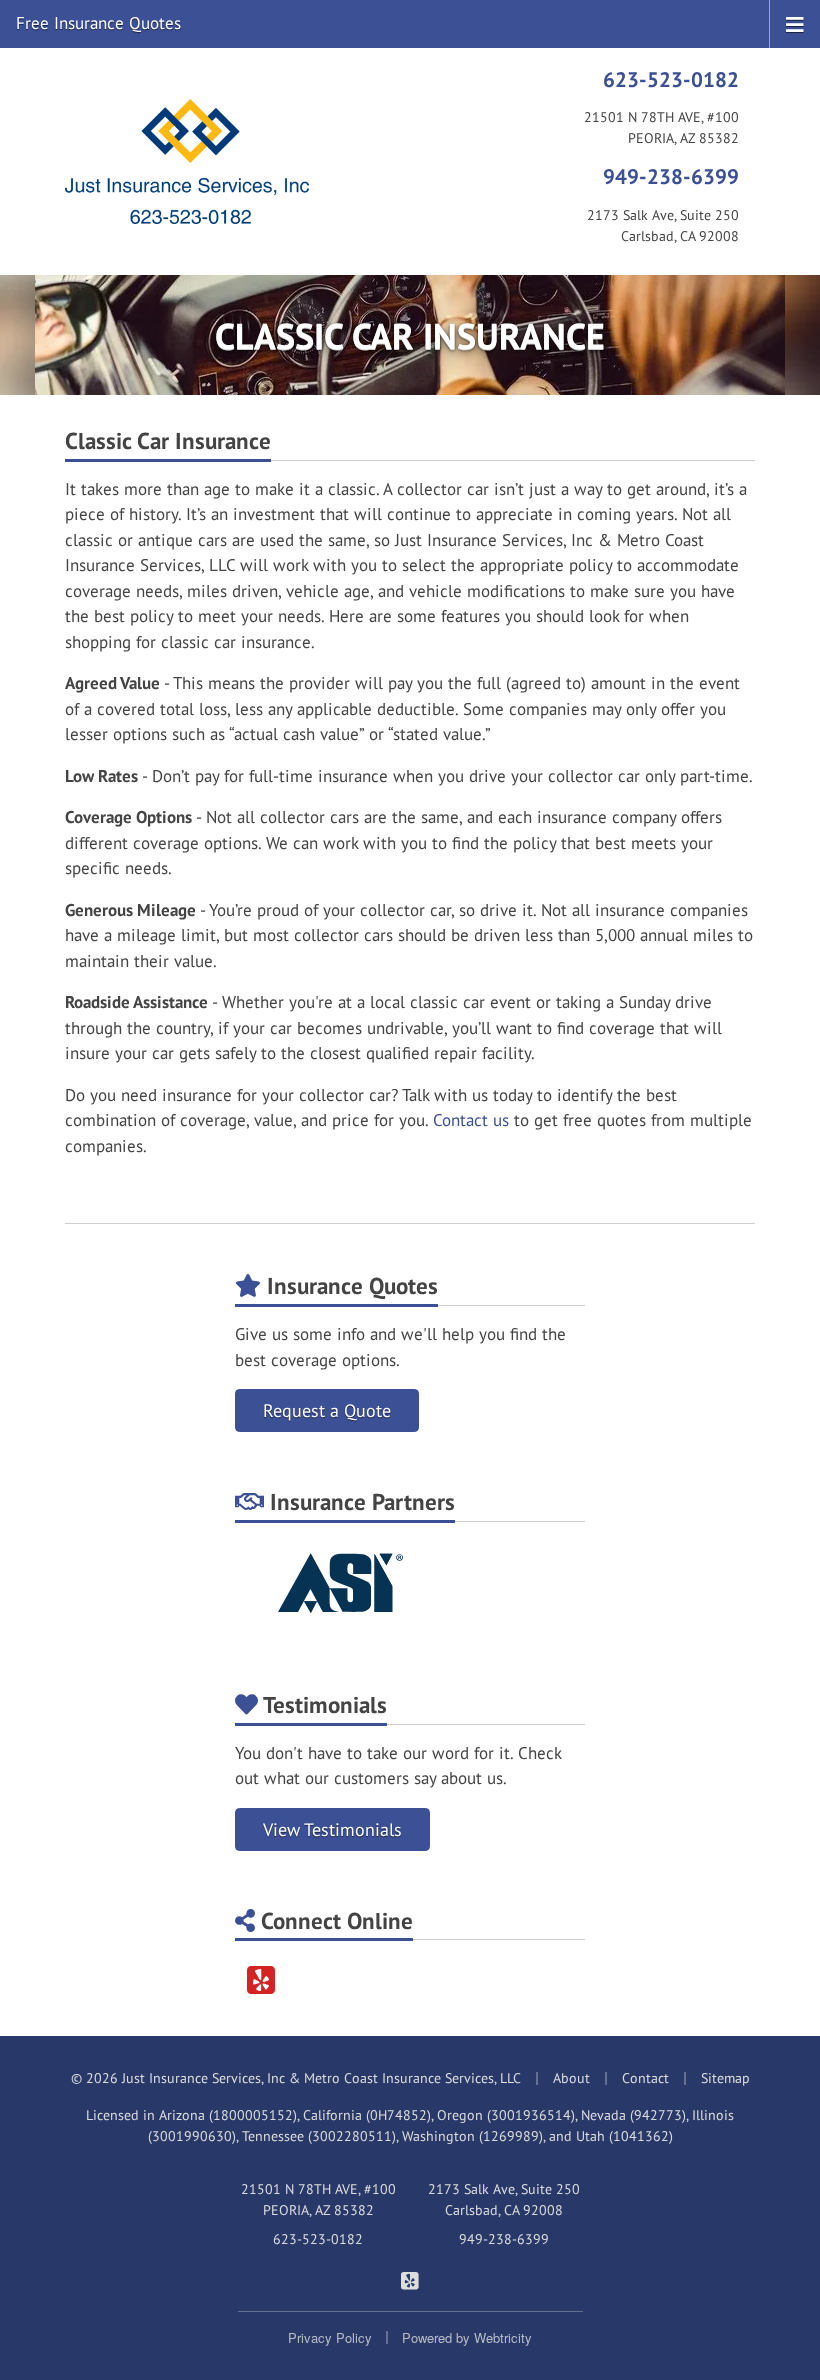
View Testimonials (332, 1829)
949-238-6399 (671, 176)
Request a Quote (327, 1410)
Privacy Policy (330, 2337)
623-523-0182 (671, 79)
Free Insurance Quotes (98, 23)
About (571, 2078)
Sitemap (725, 2078)
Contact (645, 2078)
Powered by (467, 2337)
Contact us (471, 1120)
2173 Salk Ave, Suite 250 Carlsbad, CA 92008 (504, 2199)
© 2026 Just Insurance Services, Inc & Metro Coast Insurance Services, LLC (296, 2078)
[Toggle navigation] (795, 23)
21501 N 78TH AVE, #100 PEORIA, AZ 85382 (318, 2199)
